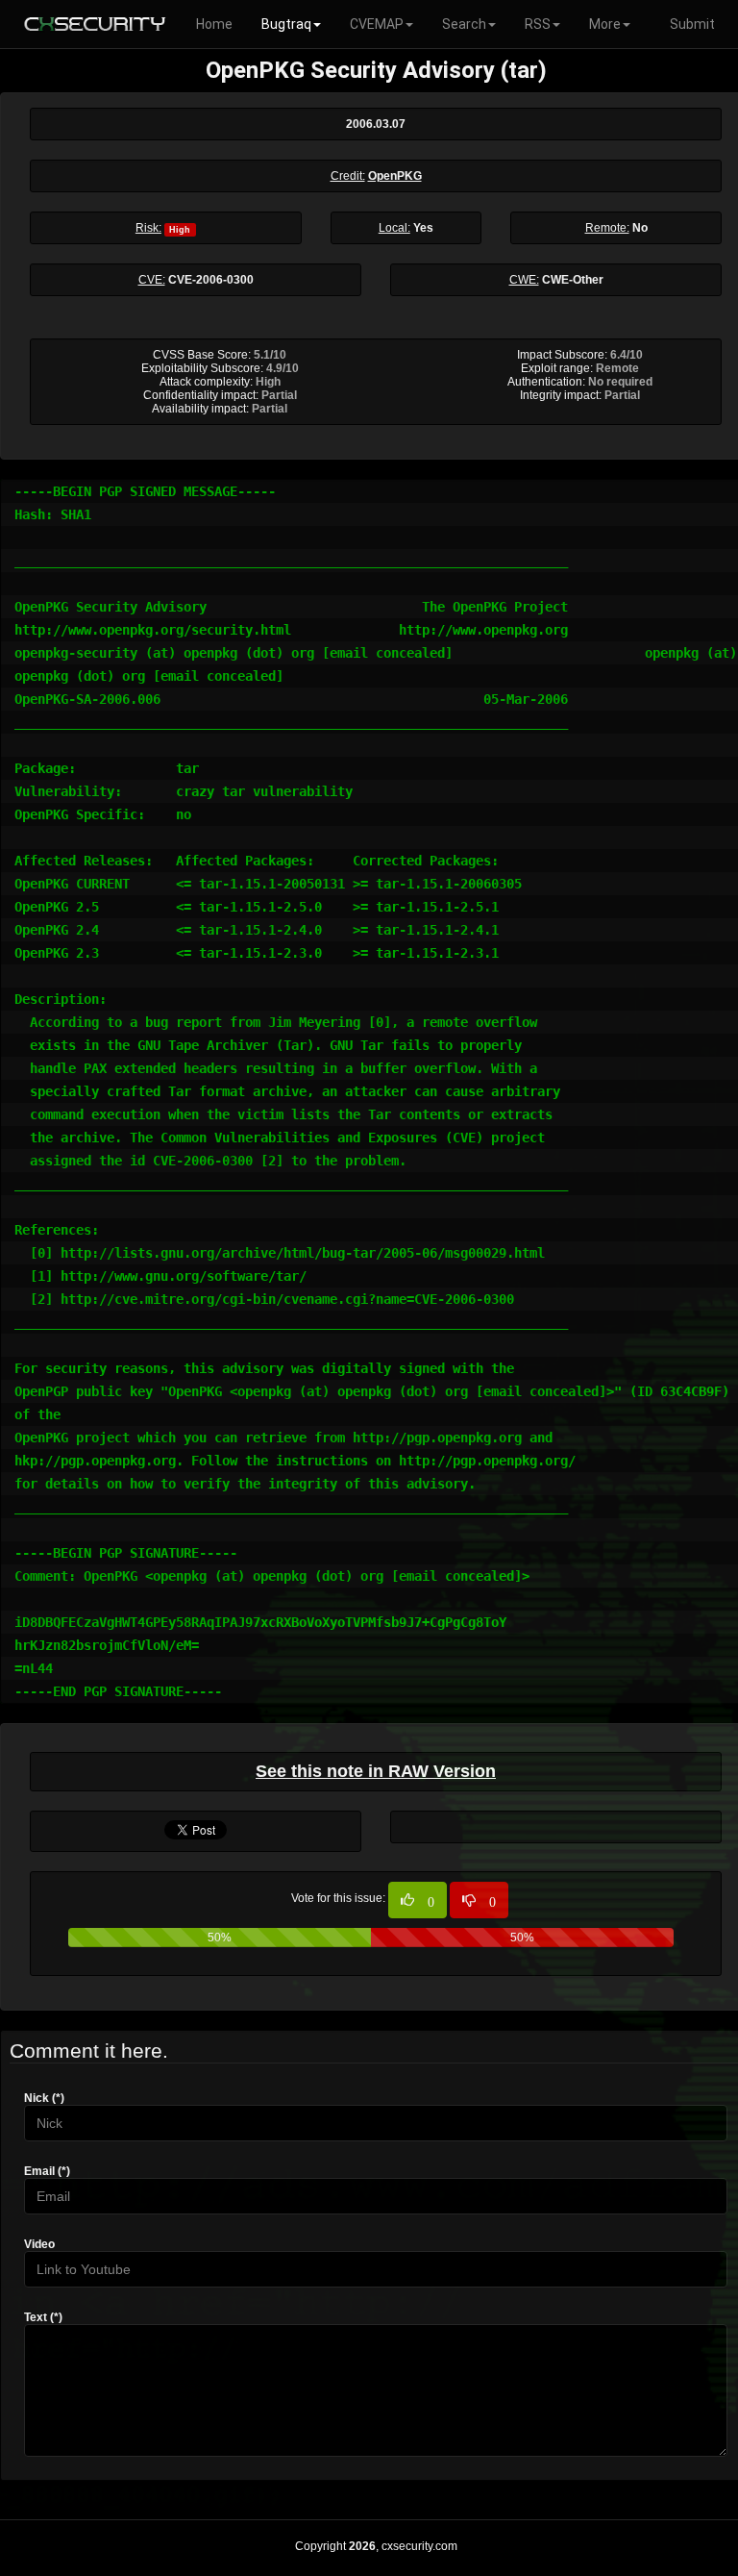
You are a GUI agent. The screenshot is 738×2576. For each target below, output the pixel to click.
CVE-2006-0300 (211, 280)
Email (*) (47, 2171)
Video (39, 2244)
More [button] (605, 24)
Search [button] (464, 24)
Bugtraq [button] (286, 24)
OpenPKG (395, 176)
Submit (692, 24)
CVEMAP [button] (377, 24)
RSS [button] (538, 24)
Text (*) (43, 2317)
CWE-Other (573, 280)
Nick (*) (44, 2098)
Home (214, 24)
